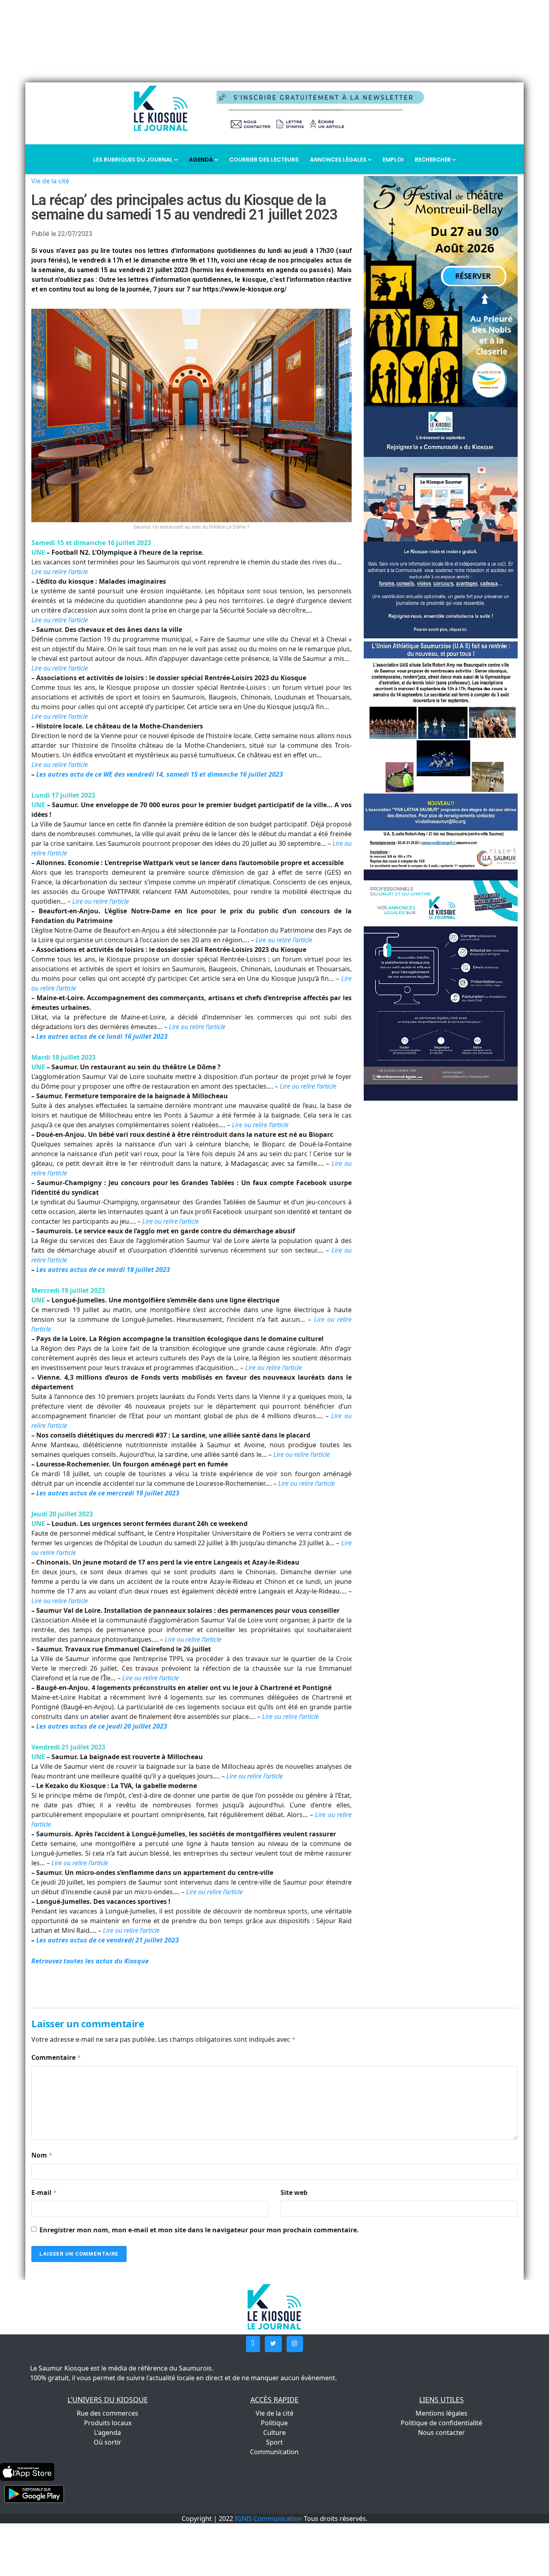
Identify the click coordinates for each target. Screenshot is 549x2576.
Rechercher (433, 160)
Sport (274, 2442)
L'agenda (108, 2432)
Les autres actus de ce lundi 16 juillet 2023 (102, 1036)
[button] (253, 2344)
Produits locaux (108, 2423)
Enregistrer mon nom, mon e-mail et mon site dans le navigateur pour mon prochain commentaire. (199, 2230)
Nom (42, 2155)
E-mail (44, 2192)
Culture (274, 2432)
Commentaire (56, 2057)
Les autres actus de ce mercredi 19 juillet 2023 (108, 1493)
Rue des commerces (108, 2413)
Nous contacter (441, 2432)
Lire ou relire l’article (284, 940)
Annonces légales (339, 160)
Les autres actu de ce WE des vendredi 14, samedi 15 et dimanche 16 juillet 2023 (160, 774)
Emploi (393, 160)
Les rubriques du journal (134, 160)
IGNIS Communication (268, 2519)
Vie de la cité (50, 181)
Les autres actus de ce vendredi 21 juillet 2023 (108, 1940)
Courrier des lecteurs (264, 160)
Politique (274, 2423)
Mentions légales (441, 2413)
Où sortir (108, 2442)
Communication (274, 2452)
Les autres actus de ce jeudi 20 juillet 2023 (102, 1726)
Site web (294, 2192)
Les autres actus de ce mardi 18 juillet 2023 (103, 1270)
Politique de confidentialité (441, 2423)
